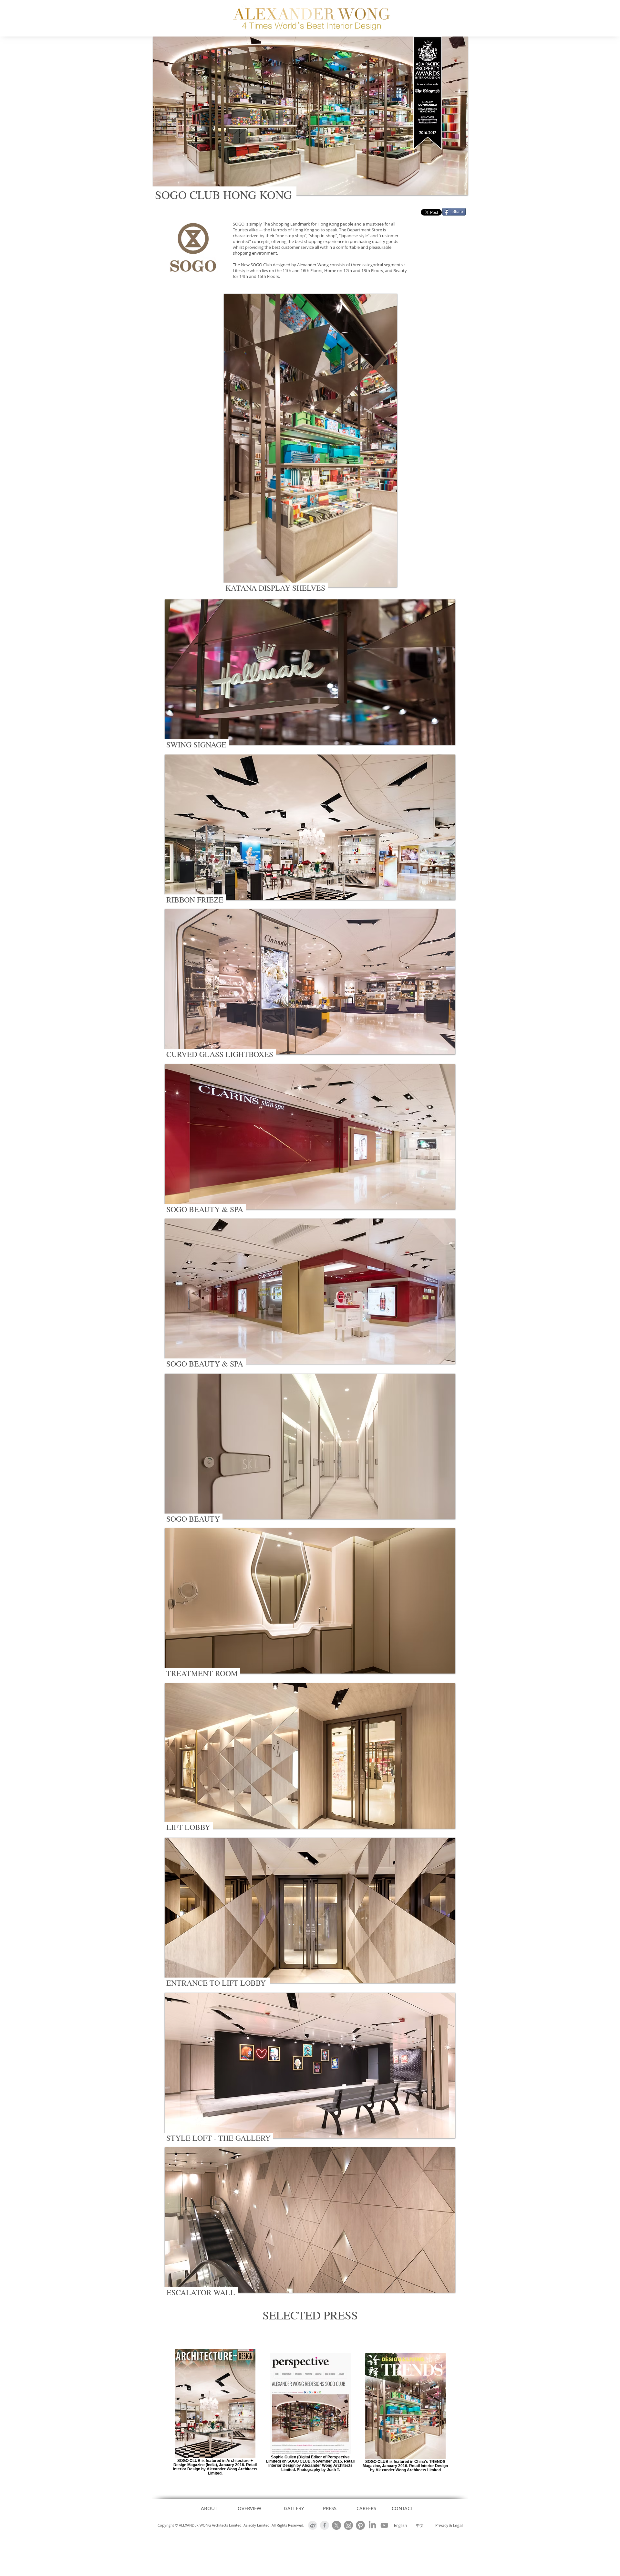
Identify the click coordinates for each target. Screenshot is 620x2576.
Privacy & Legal (449, 2525)
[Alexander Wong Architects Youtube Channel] (384, 2525)
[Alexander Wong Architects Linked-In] (372, 2525)
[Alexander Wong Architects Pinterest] (360, 2525)
